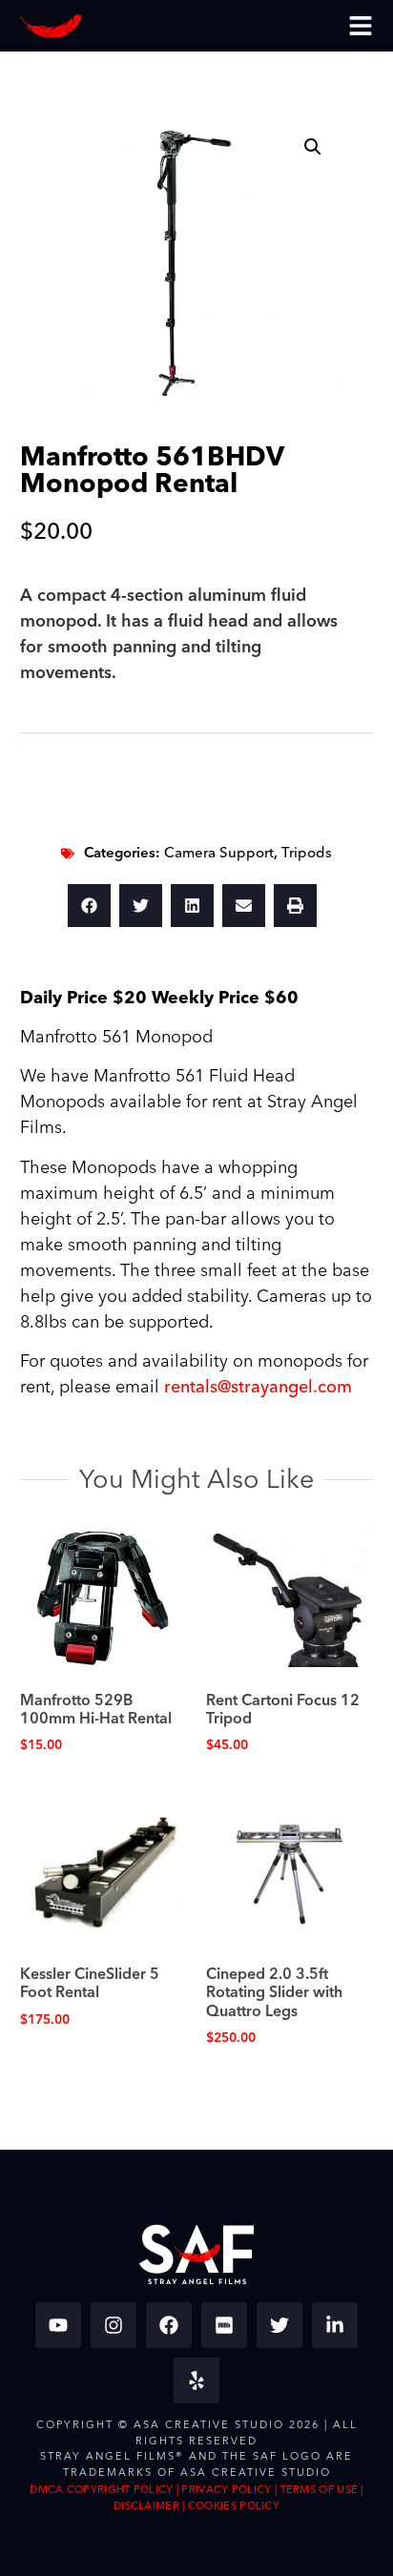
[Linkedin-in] (335, 2325)
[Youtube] (58, 2325)
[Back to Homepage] (51, 26)
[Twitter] (279, 2325)
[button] (313, 147)
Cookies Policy (234, 2506)
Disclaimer (146, 2506)
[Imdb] (224, 2325)
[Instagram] (114, 2325)
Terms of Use (320, 2490)
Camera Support (219, 853)
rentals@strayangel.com (258, 1387)
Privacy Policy (226, 2490)
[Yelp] (196, 2380)
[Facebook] (169, 2325)
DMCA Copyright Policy (101, 2490)
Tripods (307, 853)
